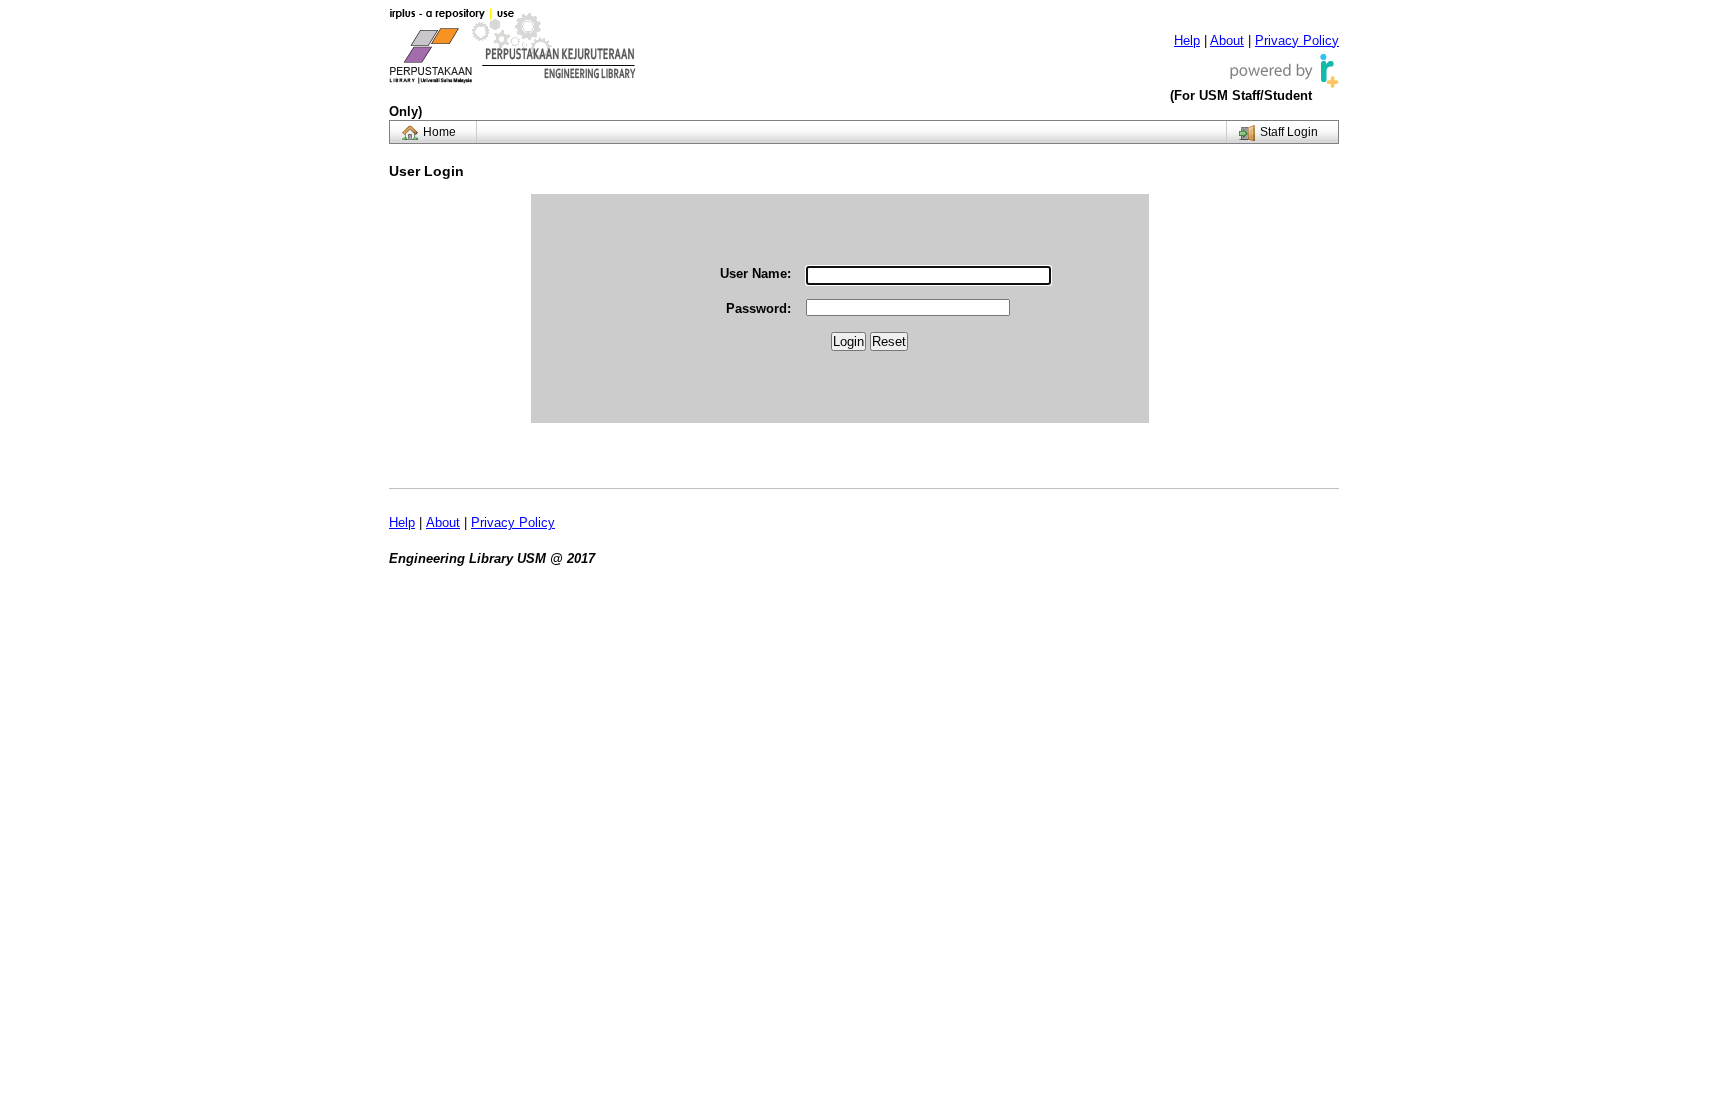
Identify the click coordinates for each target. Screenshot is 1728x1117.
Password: (758, 308)
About (1227, 40)
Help (1187, 40)
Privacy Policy (1297, 40)
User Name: (755, 273)
